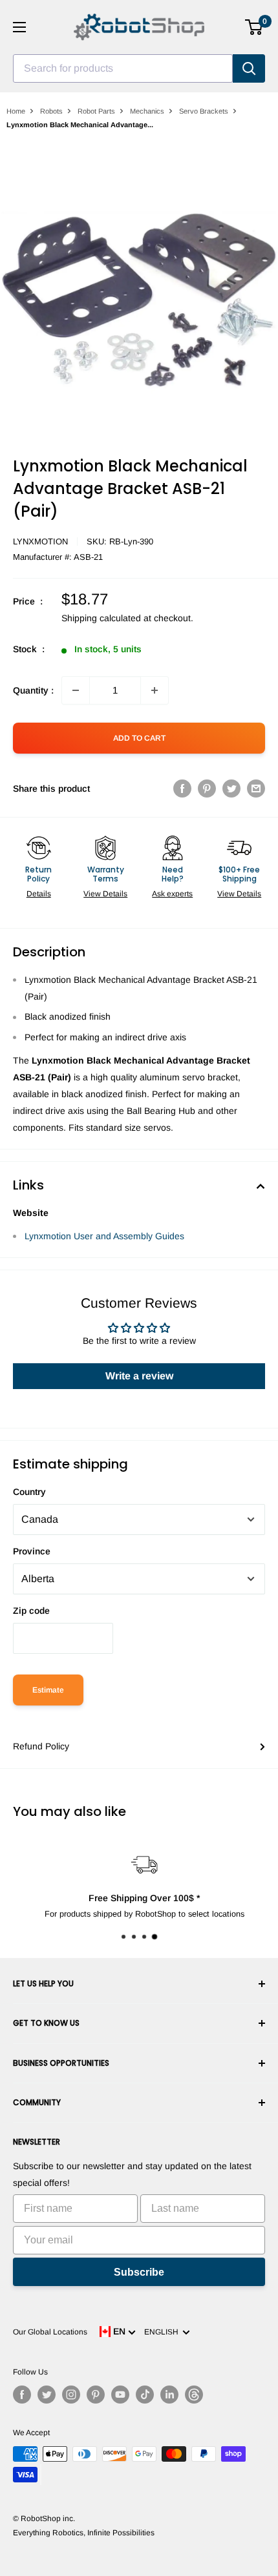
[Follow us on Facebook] (22, 2395)
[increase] (155, 690)
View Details (105, 894)
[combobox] (123, 68)
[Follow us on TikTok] (145, 2395)
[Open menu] (19, 27)
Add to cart (139, 738)
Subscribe (139, 2272)
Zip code (31, 1611)
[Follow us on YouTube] (120, 2395)
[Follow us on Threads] (194, 2395)
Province (32, 1551)
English (163, 2332)
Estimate (48, 1690)
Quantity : (33, 690)
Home (16, 111)
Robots (51, 111)
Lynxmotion (40, 541)
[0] (254, 27)
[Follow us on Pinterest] (96, 2395)
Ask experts (172, 894)
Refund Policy (41, 1746)
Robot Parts (96, 111)
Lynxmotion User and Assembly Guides (104, 1236)
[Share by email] (256, 788)
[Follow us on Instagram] (71, 2395)
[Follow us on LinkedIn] (169, 2395)
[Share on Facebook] (182, 788)
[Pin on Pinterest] (207, 788)
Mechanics (147, 111)
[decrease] (76, 690)
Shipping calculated (101, 618)
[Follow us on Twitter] (47, 2395)
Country (29, 1492)
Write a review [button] (139, 1376)
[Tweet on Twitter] (231, 788)
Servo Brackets (204, 111)
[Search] (249, 68)
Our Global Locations (50, 2332)
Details (39, 894)
